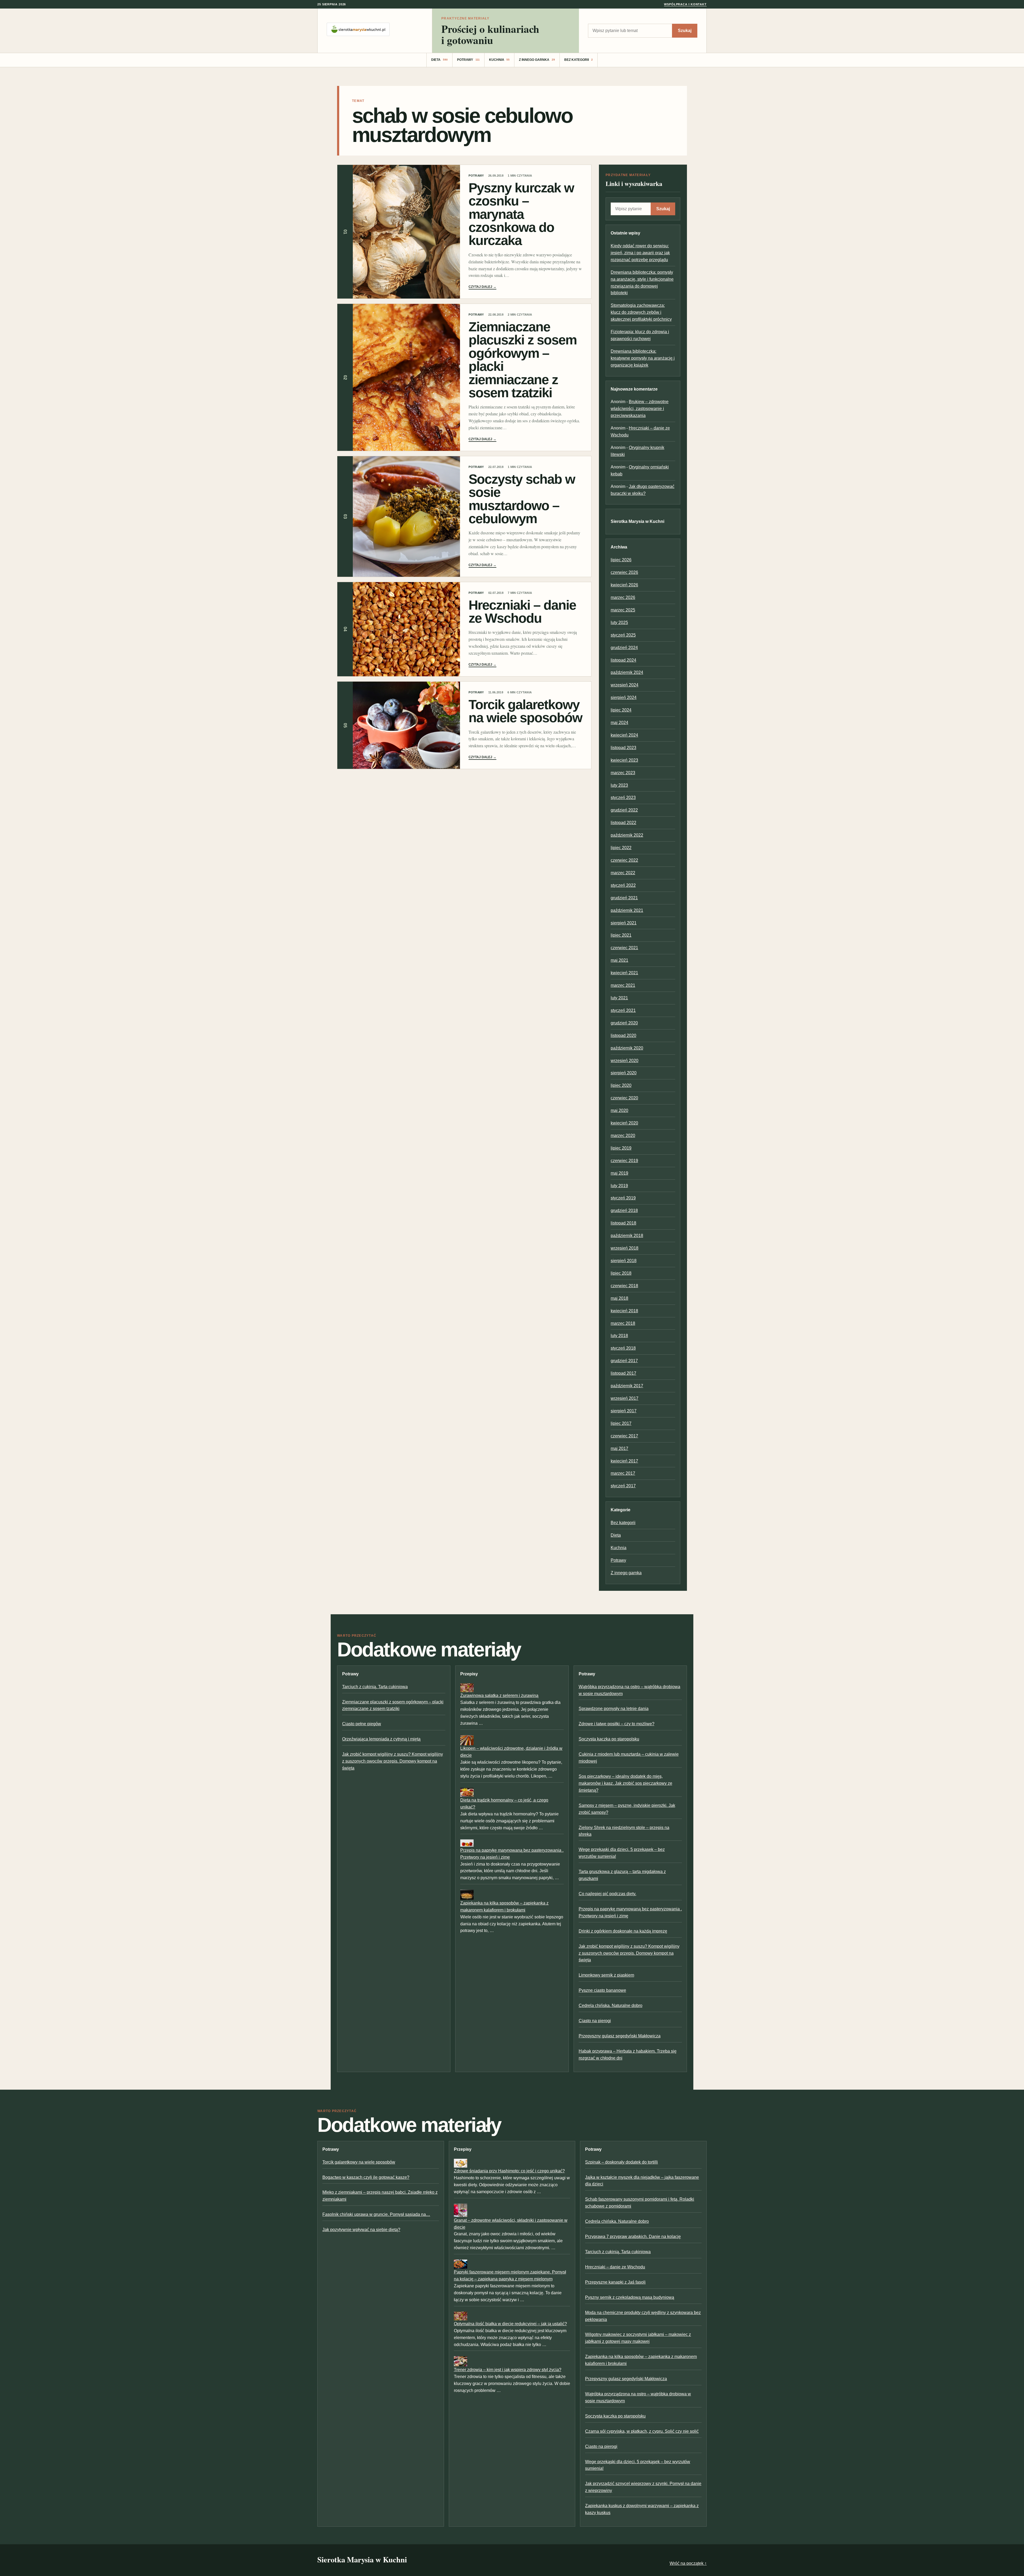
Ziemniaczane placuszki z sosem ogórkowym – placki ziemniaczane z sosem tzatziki (523, 360)
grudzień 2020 (624, 1023)
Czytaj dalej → (482, 287)
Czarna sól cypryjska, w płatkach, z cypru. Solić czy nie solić (642, 2431)
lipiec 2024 (621, 710)
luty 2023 (619, 785)
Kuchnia (499, 60)
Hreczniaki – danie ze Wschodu (522, 611)
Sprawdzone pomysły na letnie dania (614, 1709)
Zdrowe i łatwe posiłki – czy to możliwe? (617, 1724)
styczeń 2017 (623, 1486)
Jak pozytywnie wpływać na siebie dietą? (361, 2230)
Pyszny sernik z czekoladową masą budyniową (630, 2297)
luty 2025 (619, 623)
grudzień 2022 (624, 810)
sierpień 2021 (624, 923)
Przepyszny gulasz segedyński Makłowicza (620, 2036)
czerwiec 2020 (624, 1098)
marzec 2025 (623, 610)
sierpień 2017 (624, 1411)
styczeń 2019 (623, 1198)
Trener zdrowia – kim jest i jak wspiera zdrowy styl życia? (508, 2370)
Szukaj (685, 31)
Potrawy (468, 60)
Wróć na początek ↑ (688, 2563)
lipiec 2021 (621, 935)
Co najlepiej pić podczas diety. (607, 1894)
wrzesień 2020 (625, 1061)
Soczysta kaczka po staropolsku (609, 1739)
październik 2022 (627, 835)
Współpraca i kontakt (685, 4)
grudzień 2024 (624, 648)
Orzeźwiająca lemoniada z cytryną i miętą (381, 1739)
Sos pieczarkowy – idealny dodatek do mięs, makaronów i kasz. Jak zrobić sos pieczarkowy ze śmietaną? (625, 1783)
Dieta (439, 60)
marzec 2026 (623, 597)
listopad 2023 (623, 748)
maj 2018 (619, 1298)
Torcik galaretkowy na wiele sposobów (525, 711)
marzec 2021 (623, 985)
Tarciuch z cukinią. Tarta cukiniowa (375, 1687)
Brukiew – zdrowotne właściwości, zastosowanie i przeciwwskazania (640, 409)
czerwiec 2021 (624, 948)
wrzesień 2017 (625, 1398)
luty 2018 (619, 1336)
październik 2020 (627, 1048)
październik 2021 (627, 910)
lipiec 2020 (621, 1085)
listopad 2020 (623, 1035)
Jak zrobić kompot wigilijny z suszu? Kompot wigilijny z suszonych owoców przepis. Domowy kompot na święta (393, 1761)
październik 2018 (627, 1236)
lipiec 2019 (621, 1148)
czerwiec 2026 (624, 572)
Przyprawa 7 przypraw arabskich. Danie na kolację (633, 2237)
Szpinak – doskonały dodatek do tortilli (621, 2162)
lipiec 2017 (621, 1423)
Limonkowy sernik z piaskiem (606, 1975)
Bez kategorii (579, 60)
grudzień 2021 (624, 898)
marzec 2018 (623, 1323)
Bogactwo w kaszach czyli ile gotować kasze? (366, 2177)
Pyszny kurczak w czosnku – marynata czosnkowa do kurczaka (521, 214)
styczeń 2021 (623, 1010)
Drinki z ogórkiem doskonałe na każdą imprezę (623, 1931)
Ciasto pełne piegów (362, 1724)
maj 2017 (619, 1448)
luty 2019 (619, 1186)
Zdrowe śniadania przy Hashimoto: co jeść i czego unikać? (509, 2171)
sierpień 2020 (624, 1073)
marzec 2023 (623, 773)
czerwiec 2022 (624, 860)
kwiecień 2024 (624, 735)
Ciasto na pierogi (595, 2021)
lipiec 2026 (621, 560)
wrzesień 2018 (625, 1248)
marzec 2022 (623, 873)
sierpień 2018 (624, 1261)
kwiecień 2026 (624, 585)
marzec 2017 (623, 1473)
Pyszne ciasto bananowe (602, 1990)
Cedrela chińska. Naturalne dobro (611, 2005)
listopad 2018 (623, 1223)
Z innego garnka (537, 60)
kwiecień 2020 (624, 1123)
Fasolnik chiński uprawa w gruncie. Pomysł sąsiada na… (376, 2214)
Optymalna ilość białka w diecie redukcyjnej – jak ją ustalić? (510, 2324)
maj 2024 (619, 723)
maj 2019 (619, 1173)
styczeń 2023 (623, 798)
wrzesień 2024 (625, 685)
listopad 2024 (623, 660)
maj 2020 (619, 1110)
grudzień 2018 (624, 1211)
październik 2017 (627, 1386)
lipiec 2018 (621, 1273)
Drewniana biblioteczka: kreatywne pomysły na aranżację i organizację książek (643, 358)
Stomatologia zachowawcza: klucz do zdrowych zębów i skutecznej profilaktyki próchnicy (641, 312)
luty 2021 (619, 998)
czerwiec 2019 (624, 1161)
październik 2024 (627, 672)
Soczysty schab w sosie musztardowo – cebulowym (522, 499)
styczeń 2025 (623, 635)
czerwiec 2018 (624, 1286)
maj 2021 (619, 960)
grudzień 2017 (624, 1361)
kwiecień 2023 (624, 760)
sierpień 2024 (624, 697)
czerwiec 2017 (624, 1436)
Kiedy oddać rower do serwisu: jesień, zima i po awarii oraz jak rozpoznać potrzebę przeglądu (640, 253)
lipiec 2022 (621, 848)
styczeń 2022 (623, 885)
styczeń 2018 (623, 1348)
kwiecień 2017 (624, 1461)
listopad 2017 (623, 1373)
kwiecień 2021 (624, 973)
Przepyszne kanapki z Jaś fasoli (615, 2282)
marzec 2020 (623, 1136)
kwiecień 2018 (624, 1311)
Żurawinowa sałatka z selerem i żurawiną (499, 1696)
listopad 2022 (623, 823)
